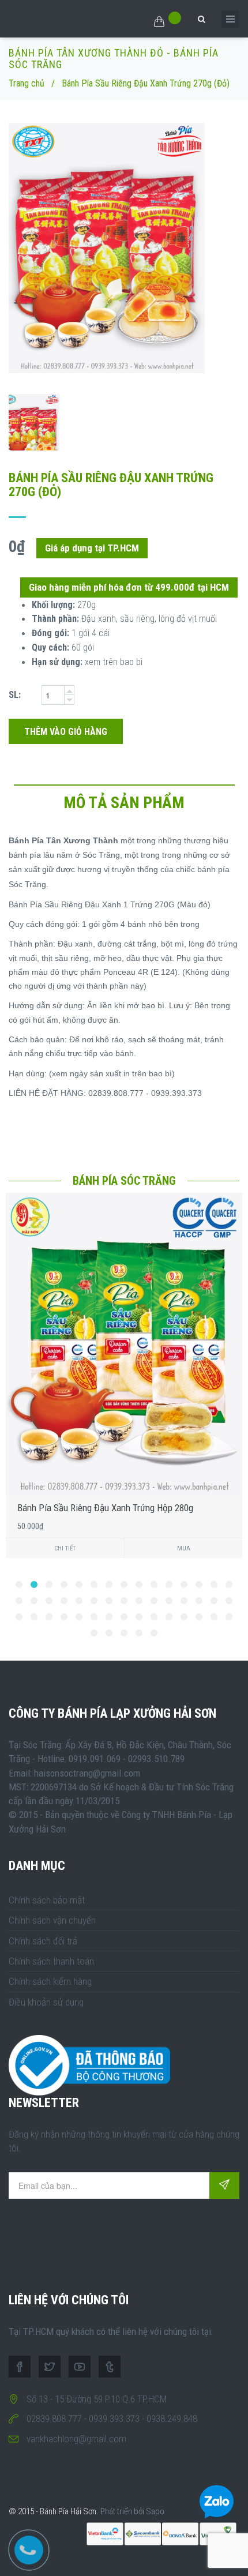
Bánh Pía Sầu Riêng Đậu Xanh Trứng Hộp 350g (108, 1508)
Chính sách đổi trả (43, 1941)
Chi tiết (68, 1548)
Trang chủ (27, 83)
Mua (187, 1548)
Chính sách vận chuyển (52, 1920)
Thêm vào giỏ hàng (66, 732)
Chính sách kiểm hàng (50, 1981)
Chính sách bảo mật (47, 1900)
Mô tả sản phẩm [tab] (124, 803)
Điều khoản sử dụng (46, 2002)
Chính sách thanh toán (51, 1961)
